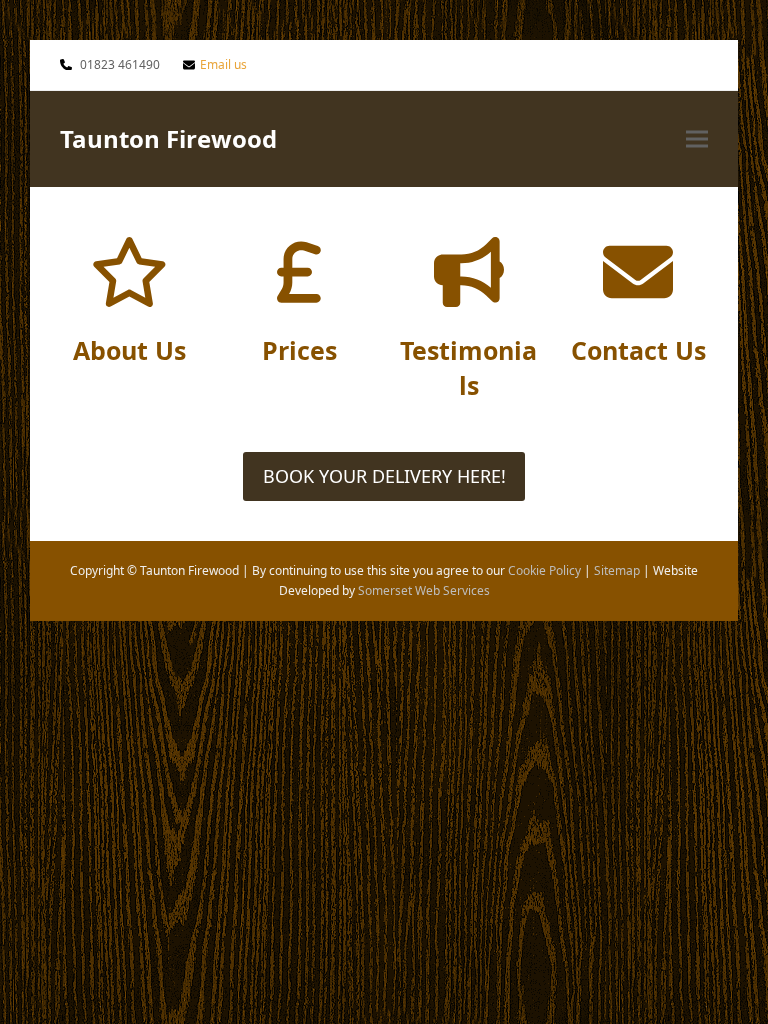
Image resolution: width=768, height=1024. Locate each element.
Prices (299, 350)
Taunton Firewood (168, 138)
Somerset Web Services (424, 590)
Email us (223, 64)
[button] (697, 138)
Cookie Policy (544, 570)
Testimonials (468, 367)
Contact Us (638, 350)
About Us (129, 350)
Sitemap (617, 570)
